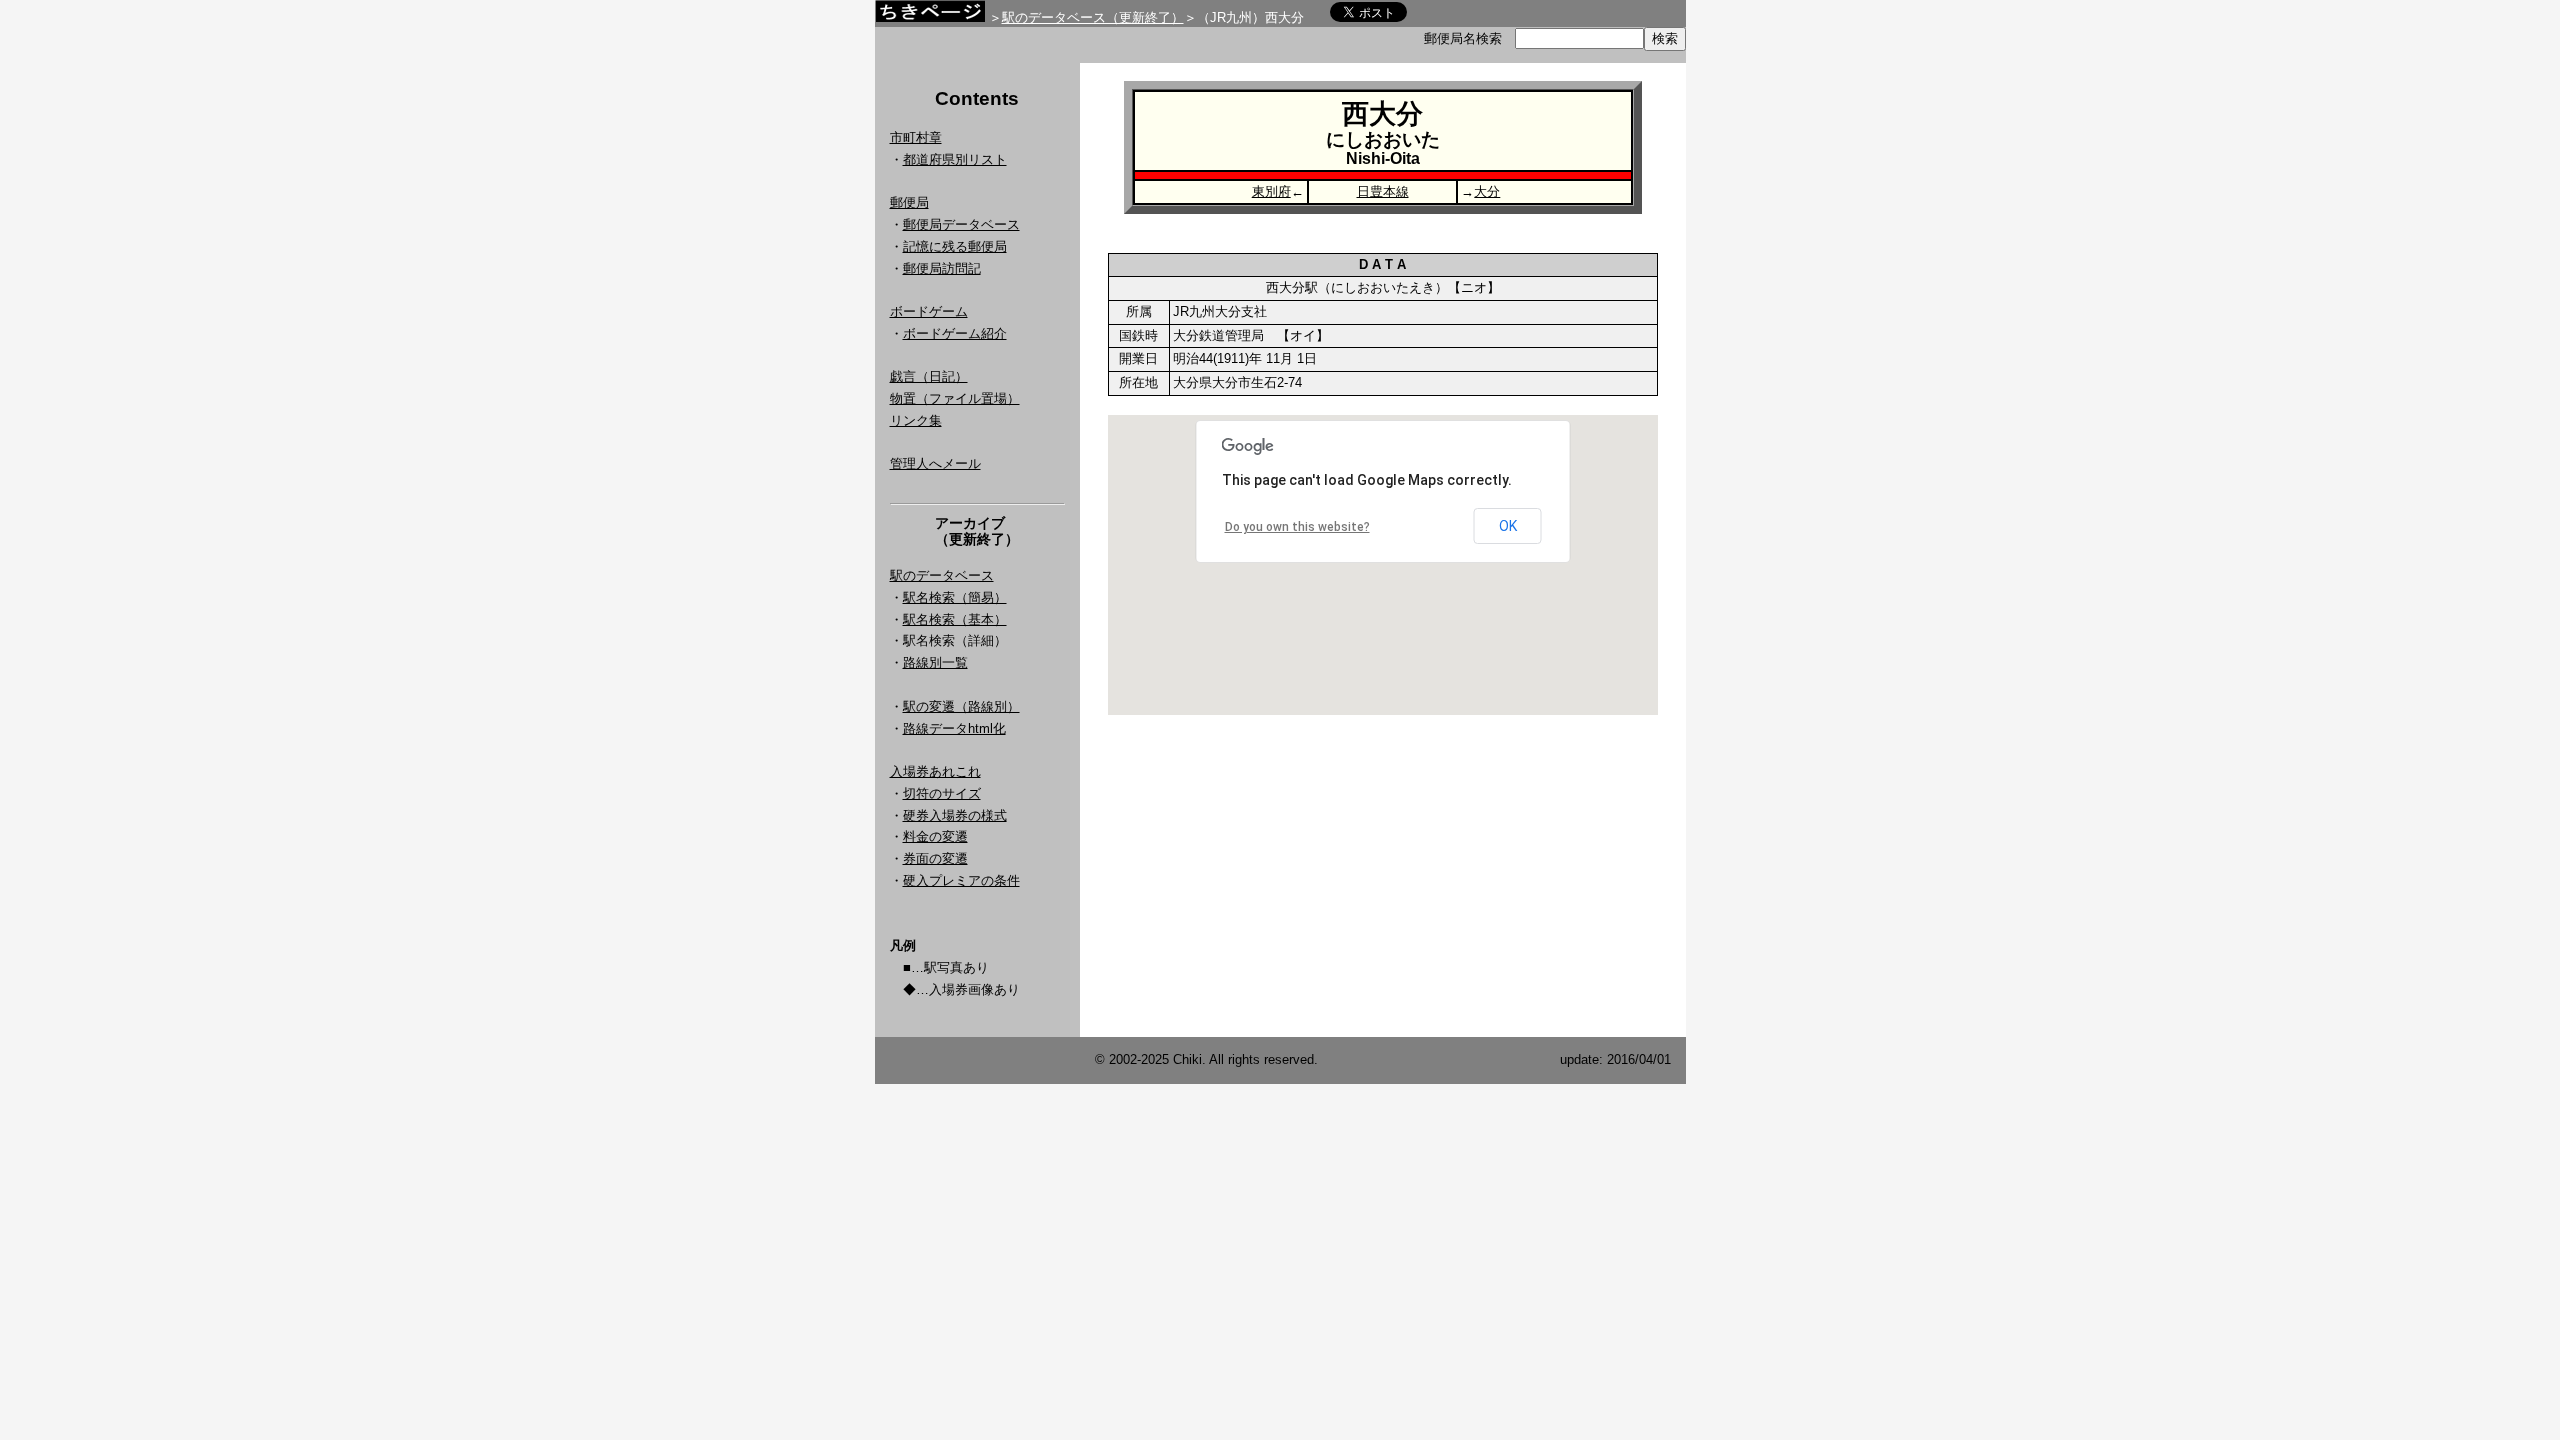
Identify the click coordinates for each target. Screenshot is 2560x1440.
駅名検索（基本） (955, 619)
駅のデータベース (942, 575)
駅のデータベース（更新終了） (1093, 17)
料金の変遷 (935, 836)
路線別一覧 (935, 662)
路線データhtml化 (954, 728)
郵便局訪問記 (942, 268)
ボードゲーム (929, 311)
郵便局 (909, 202)
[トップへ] (930, 16)
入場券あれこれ (935, 771)
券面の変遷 (935, 858)
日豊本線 (1383, 191)
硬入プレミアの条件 (961, 880)
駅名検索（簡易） (955, 597)
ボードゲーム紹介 (955, 333)
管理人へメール (935, 463)
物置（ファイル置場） (955, 398)
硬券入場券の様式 (955, 815)
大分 (1487, 191)
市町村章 (916, 137)
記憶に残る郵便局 (955, 246)
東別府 (1271, 191)
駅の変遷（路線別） (961, 706)
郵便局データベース (961, 224)
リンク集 (916, 420)
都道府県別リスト (955, 159)
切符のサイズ (942, 793)
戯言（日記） (929, 376)
